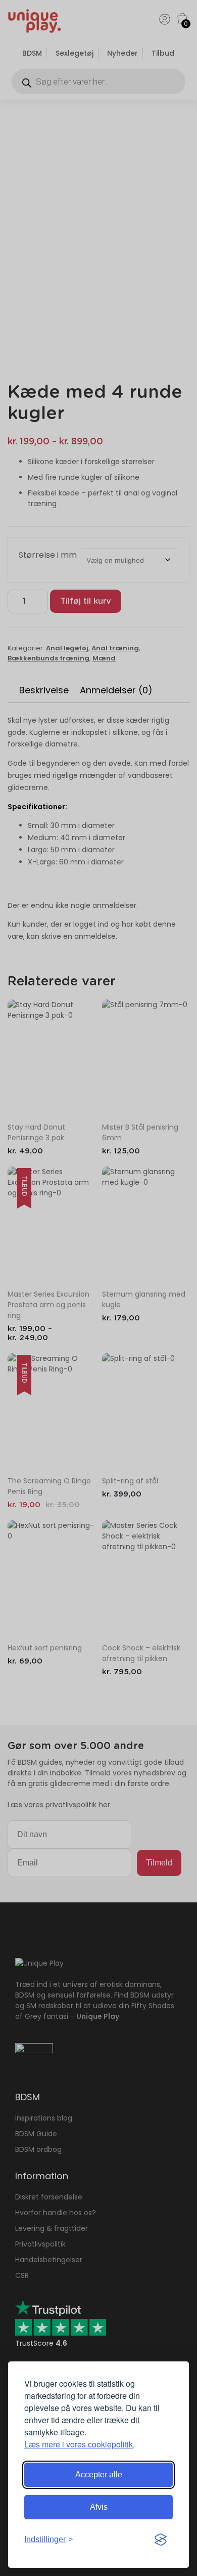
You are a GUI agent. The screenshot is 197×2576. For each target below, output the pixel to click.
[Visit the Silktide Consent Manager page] (161, 2540)
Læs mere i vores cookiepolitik (79, 2444)
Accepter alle (99, 2475)
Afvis (99, 2507)
